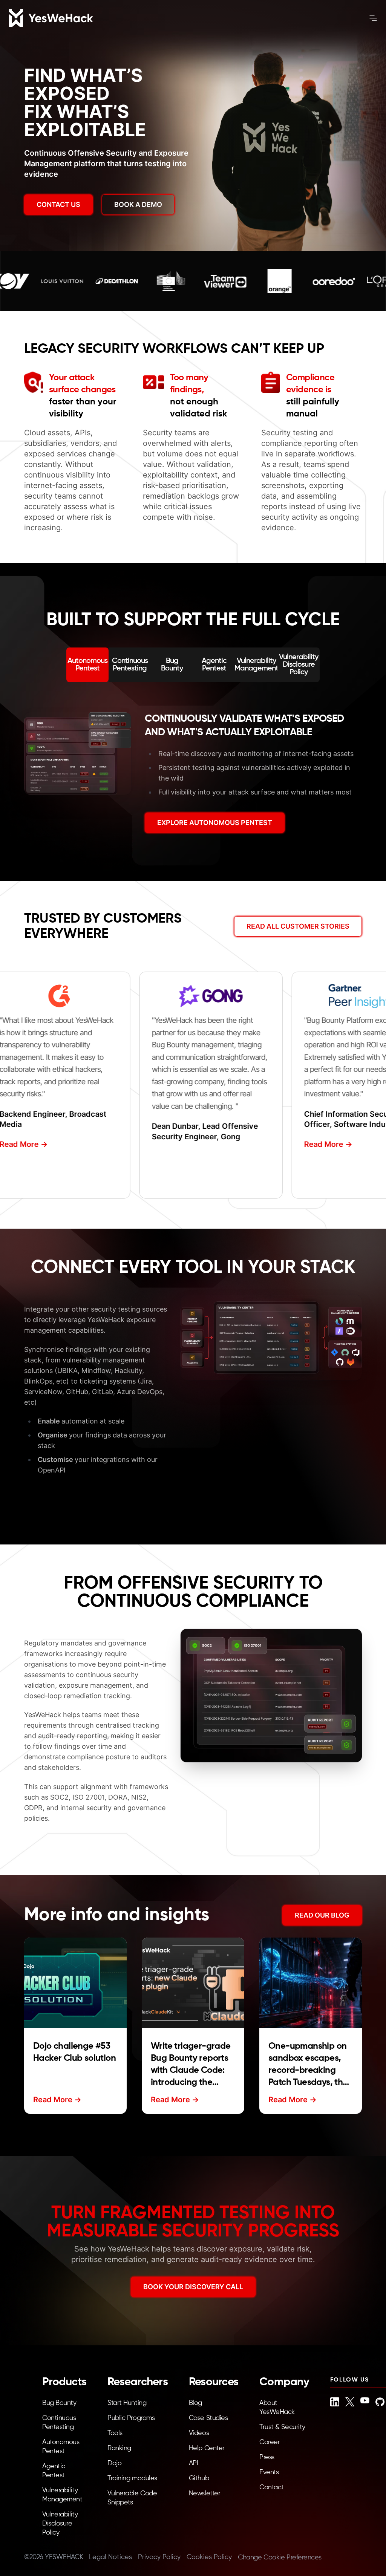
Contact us (58, 204)
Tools (115, 2433)
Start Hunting (127, 2403)
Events (269, 2472)
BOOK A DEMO (138, 204)
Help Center (207, 2448)
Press (267, 2457)
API (194, 2463)
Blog (195, 2403)
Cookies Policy (209, 2557)
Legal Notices (110, 2557)
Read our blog (322, 1915)
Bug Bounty (59, 2403)
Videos (199, 2433)
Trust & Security (282, 2427)
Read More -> (318, 1144)
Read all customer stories (298, 926)
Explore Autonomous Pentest (215, 823)
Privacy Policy (159, 2557)
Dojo (114, 2463)
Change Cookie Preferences (280, 2558)
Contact (272, 2487)
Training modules (132, 2478)
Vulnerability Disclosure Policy (60, 2524)
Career (270, 2442)
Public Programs (131, 2418)
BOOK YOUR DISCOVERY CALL (193, 2287)
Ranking (119, 2448)
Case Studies (208, 2418)
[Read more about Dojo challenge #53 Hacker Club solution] (75, 1983)
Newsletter (205, 2493)
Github (199, 2478)
